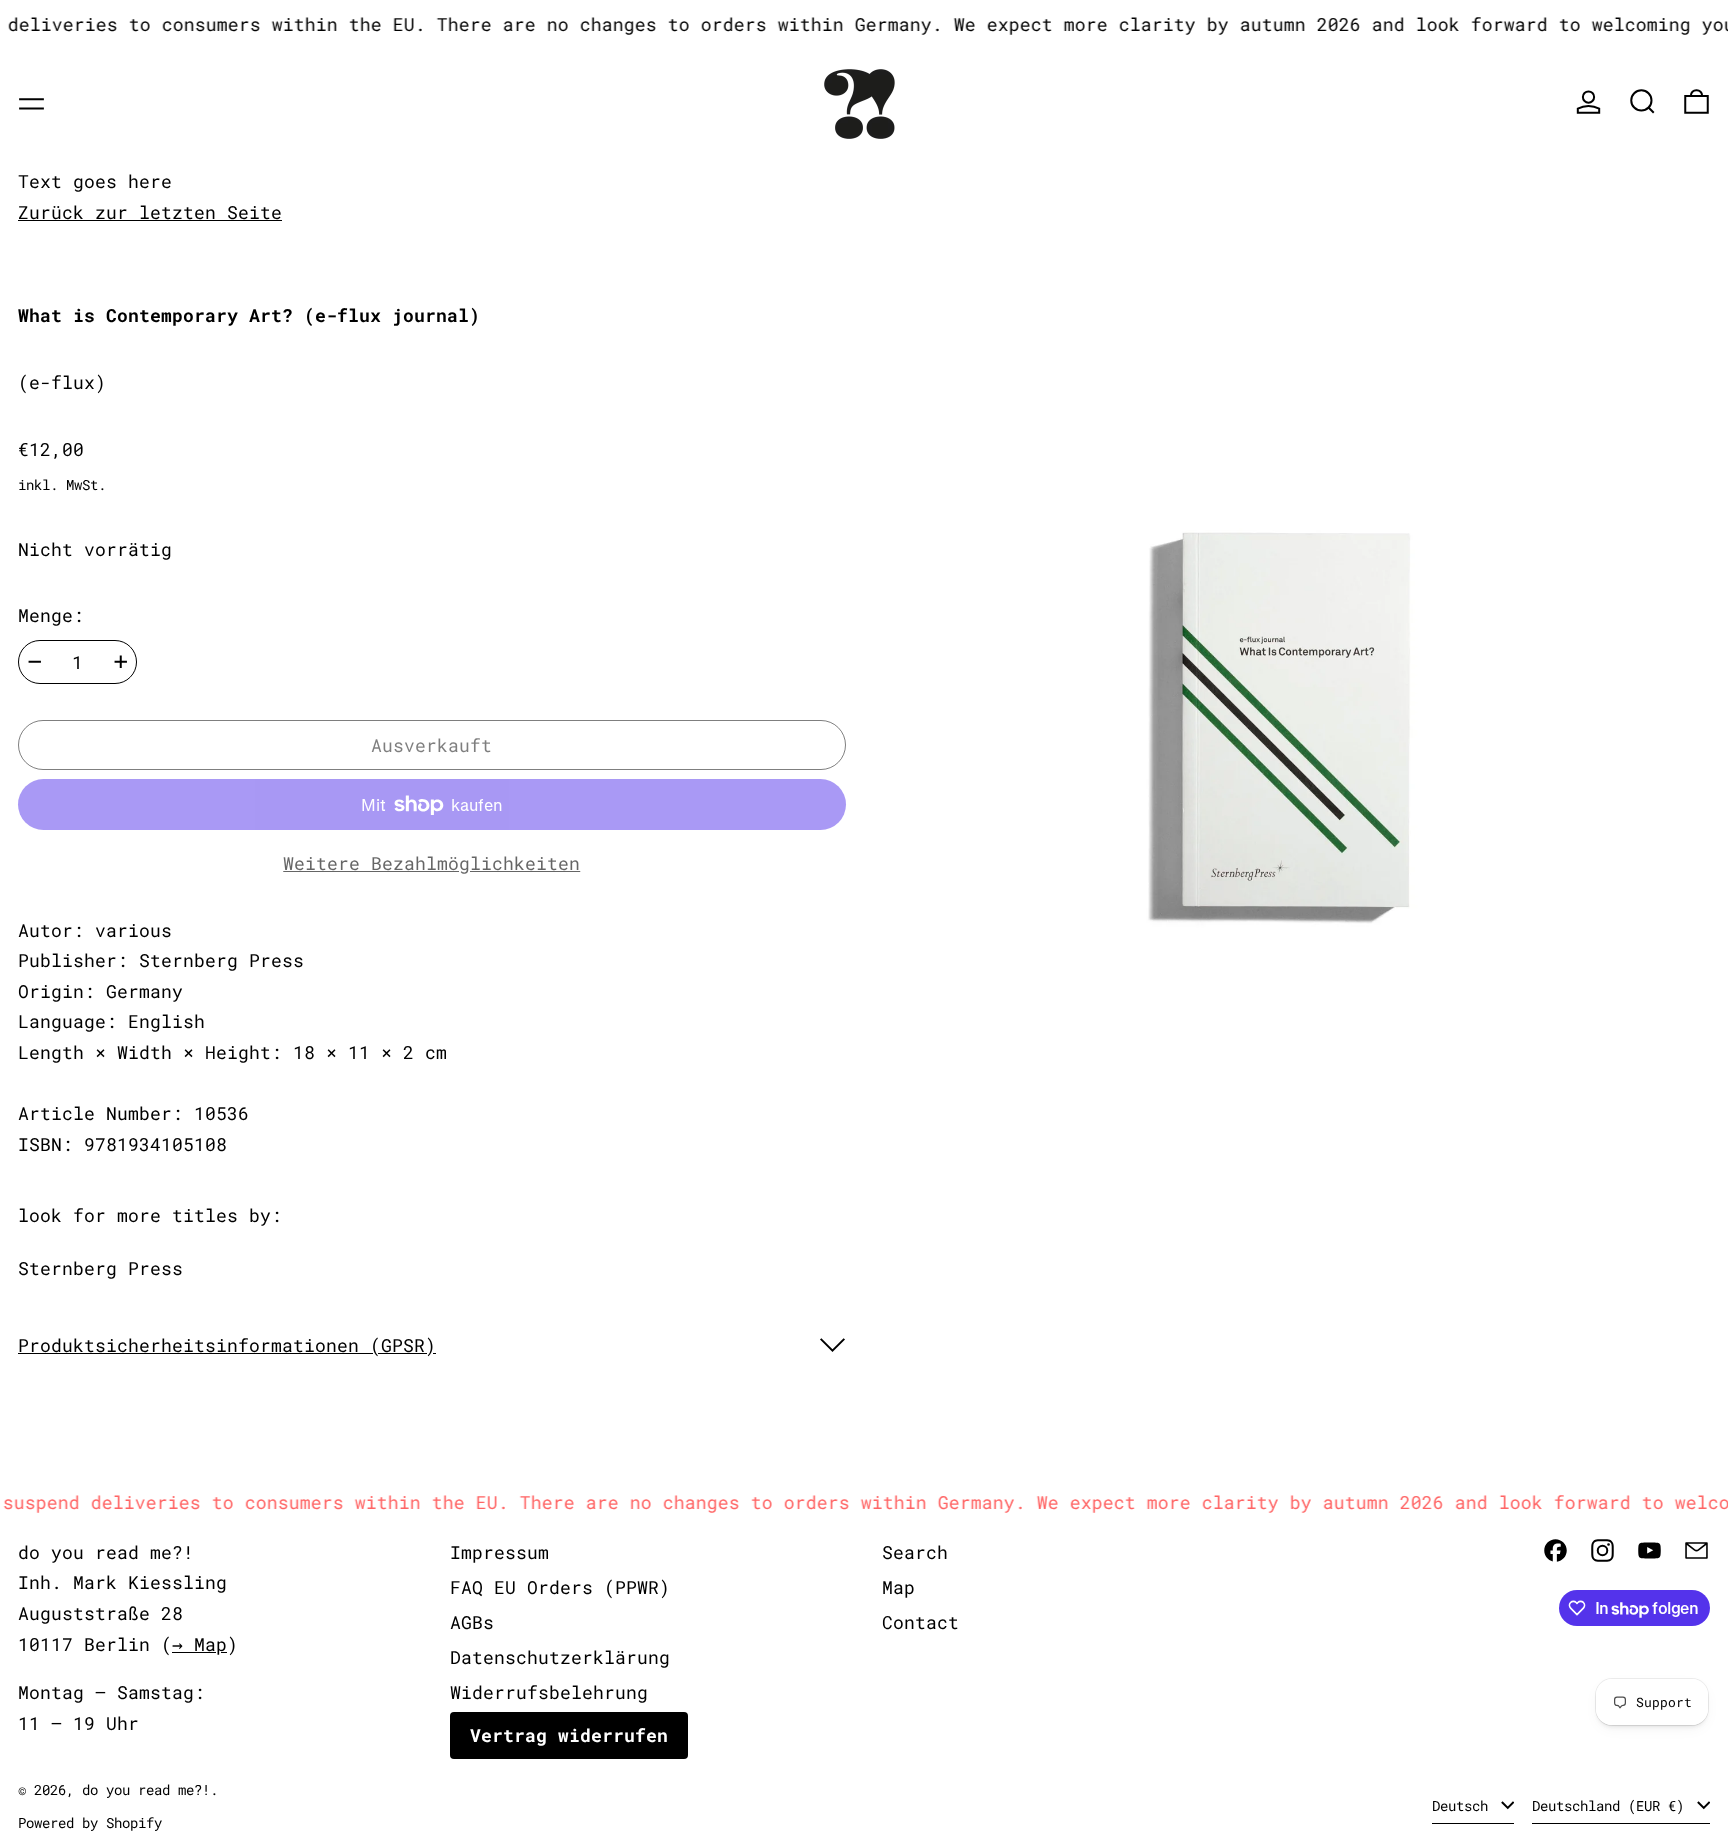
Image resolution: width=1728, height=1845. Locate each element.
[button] (1642, 101)
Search (915, 1552)
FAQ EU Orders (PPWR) (560, 1587)
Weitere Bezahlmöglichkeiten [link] (431, 863)
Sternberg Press (100, 1268)
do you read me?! (146, 1789)
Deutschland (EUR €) (1612, 1805)
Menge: (51, 615)
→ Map (199, 1644)
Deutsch (1464, 1805)
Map (898, 1587)
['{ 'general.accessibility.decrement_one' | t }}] (35, 662)
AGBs (472, 1622)
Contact (920, 1622)
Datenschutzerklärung (560, 1657)
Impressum (499, 1552)
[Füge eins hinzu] (121, 662)
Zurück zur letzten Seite (150, 212)
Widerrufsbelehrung (549, 1692)
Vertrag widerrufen (569, 1735)
